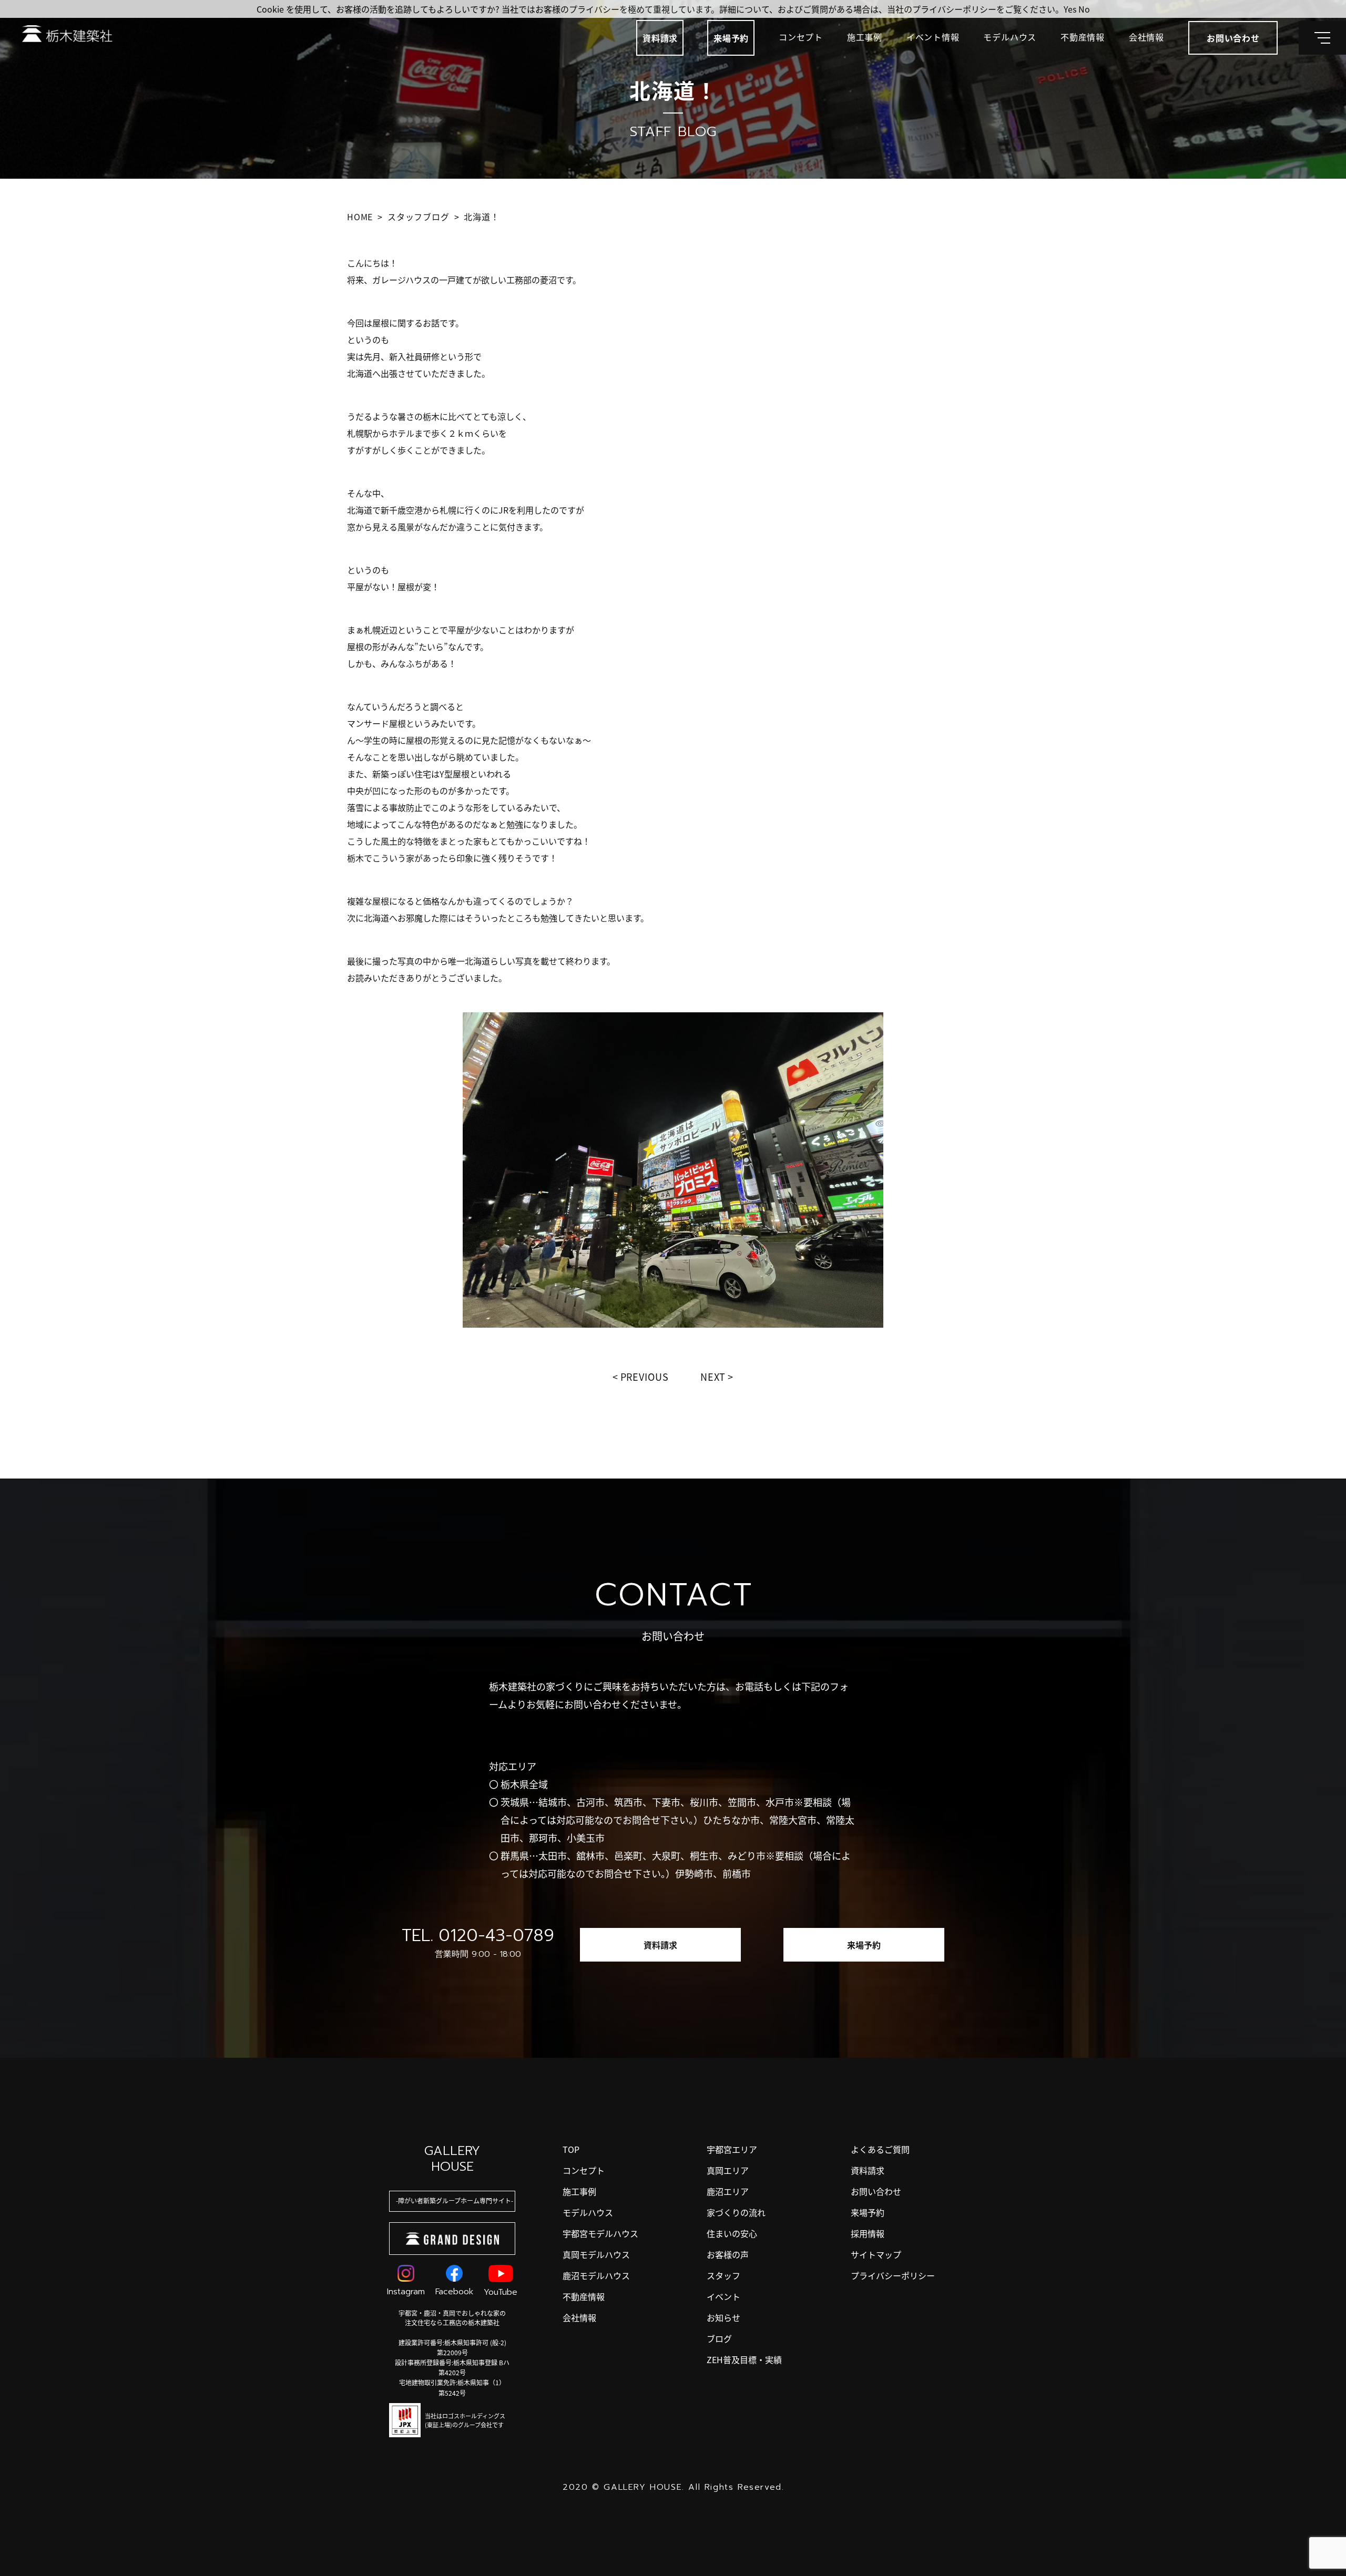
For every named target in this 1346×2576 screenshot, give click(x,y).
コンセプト (801, 37)
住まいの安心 (732, 2233)
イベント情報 (933, 37)
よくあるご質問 (880, 2149)
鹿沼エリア (728, 2191)
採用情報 (868, 2233)
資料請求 (660, 38)
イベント (723, 2296)
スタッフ (723, 2275)
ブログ (719, 2338)
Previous (645, 1377)
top (571, 2149)
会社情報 (1146, 37)
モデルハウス (1010, 37)
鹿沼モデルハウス (596, 2275)
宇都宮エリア (732, 2149)
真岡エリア (728, 2170)
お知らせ (723, 2317)
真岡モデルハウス (596, 2254)
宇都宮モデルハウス (600, 2233)
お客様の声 (728, 2254)
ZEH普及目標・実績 (744, 2359)
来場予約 (731, 38)
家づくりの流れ (736, 2212)
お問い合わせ (876, 2191)
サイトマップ (876, 2254)
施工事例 (865, 37)
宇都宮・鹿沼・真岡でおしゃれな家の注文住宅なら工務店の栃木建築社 (452, 2318)
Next (713, 1377)
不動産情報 (1083, 37)
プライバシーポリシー (893, 2275)
